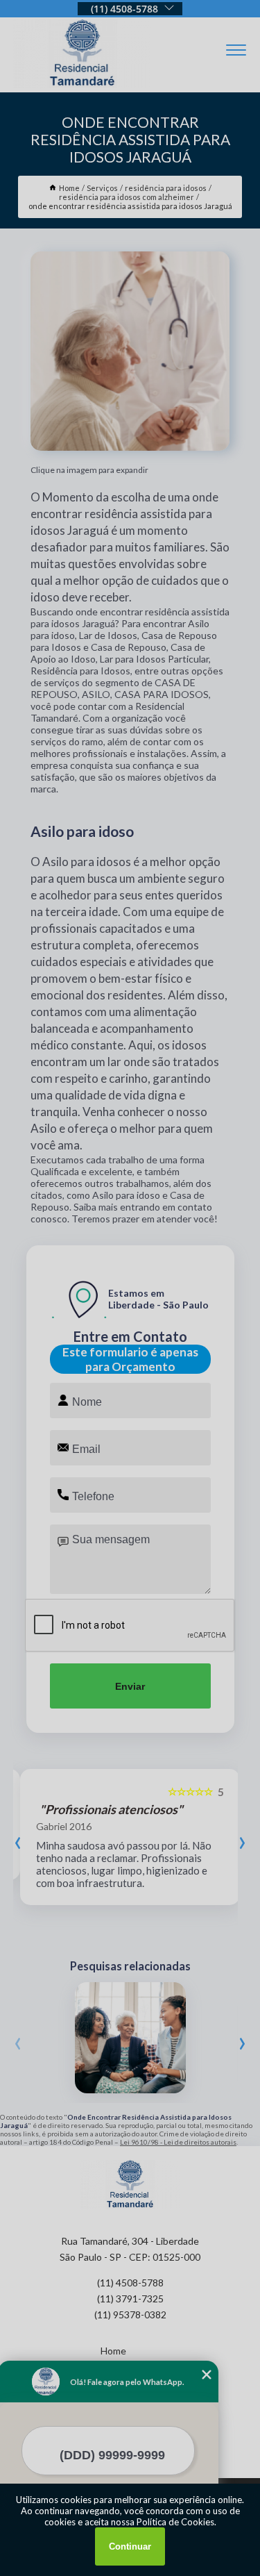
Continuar (130, 2546)
